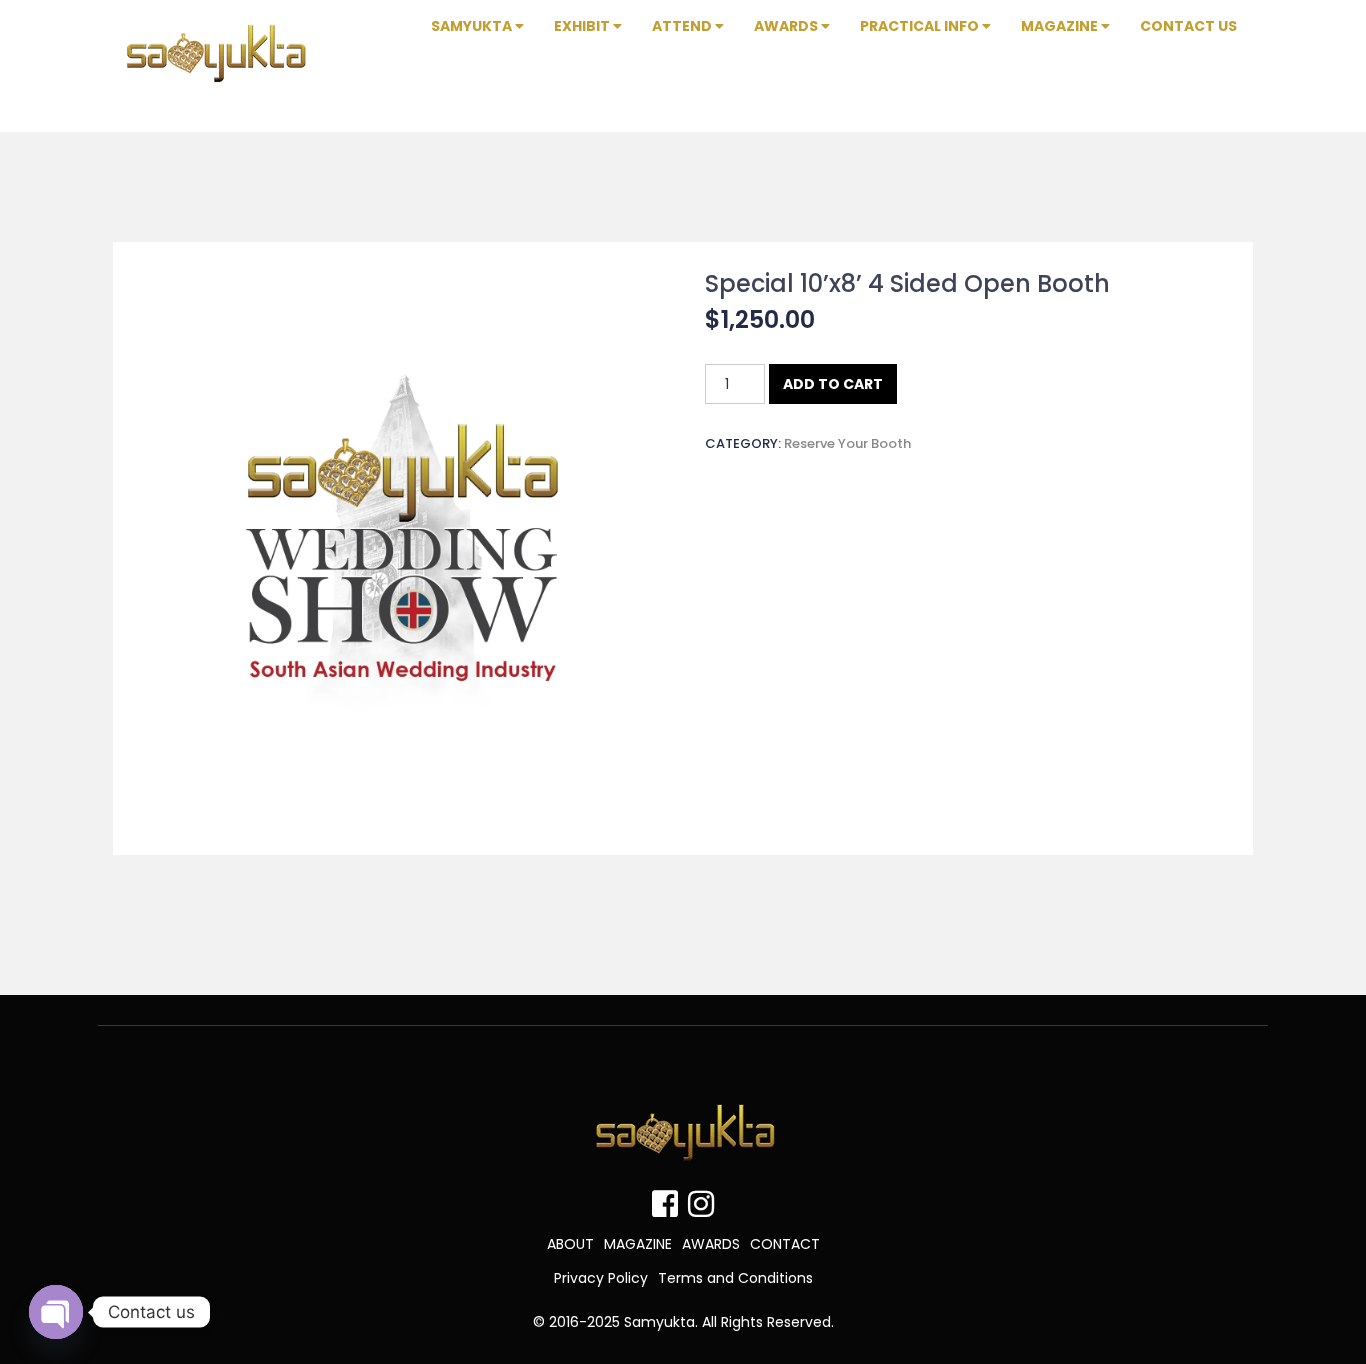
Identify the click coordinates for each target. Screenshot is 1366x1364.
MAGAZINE (638, 1244)
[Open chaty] (56, 1312)
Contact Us (1188, 26)
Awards (787, 26)
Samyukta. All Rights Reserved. (729, 1322)
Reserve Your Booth (847, 443)
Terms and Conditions (735, 1278)
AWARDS (711, 1244)
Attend (683, 26)
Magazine (1061, 26)
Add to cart (833, 384)
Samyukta (473, 26)
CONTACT (785, 1244)
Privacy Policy (601, 1278)
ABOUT (570, 1244)
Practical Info (921, 26)
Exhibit (583, 26)
